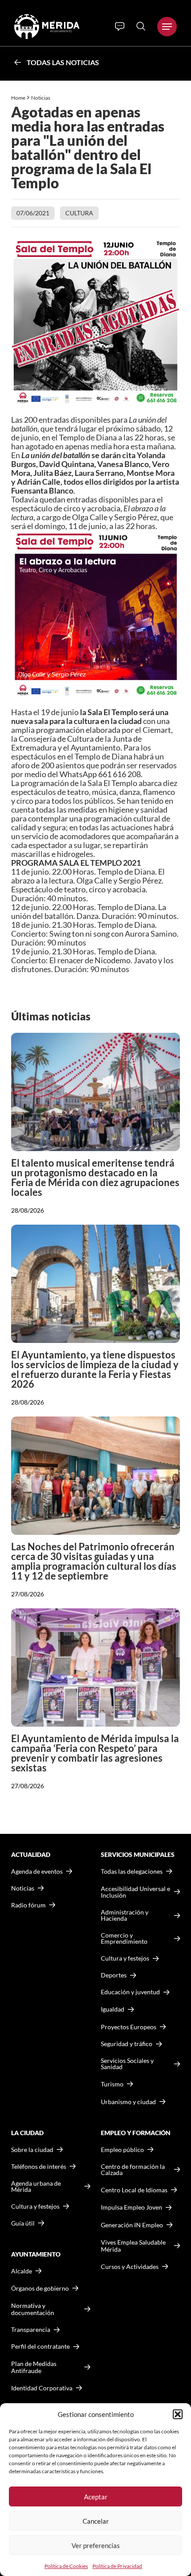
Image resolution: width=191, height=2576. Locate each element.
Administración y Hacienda (125, 1915)
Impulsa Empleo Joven (131, 2207)
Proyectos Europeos (129, 2027)
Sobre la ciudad (32, 2150)
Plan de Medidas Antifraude (34, 2367)
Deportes (114, 1975)
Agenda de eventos (37, 1872)
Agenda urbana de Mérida (36, 2187)
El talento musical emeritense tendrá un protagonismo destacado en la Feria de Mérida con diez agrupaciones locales (95, 1177)
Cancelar (96, 2521)
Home (18, 98)
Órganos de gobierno (40, 2288)
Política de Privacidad (117, 2566)
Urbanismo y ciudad (128, 2102)
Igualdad (113, 2009)
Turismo (112, 2084)
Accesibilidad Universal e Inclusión (135, 1892)
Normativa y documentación (33, 2309)
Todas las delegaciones (132, 1872)
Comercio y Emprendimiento (124, 1938)
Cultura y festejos (35, 2206)
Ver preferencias (96, 2545)
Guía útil (23, 2223)
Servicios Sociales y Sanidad (127, 2064)
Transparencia (31, 2330)
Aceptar (96, 2497)
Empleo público (122, 2150)
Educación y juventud (130, 1992)
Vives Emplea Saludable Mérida (133, 2246)
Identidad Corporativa (42, 2388)
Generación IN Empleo (132, 2225)
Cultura (79, 213)
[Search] (141, 26)
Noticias (41, 98)
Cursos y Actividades (130, 2267)
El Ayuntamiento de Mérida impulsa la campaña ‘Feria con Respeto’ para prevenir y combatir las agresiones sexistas (95, 1753)
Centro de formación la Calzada (133, 2170)
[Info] (120, 27)
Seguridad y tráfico (127, 2044)
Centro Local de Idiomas (134, 2190)
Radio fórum (28, 1905)
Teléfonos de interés (39, 2167)
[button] (178, 2414)
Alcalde (22, 2271)
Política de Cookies (66, 2566)
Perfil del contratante (40, 2346)
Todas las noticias (63, 62)
